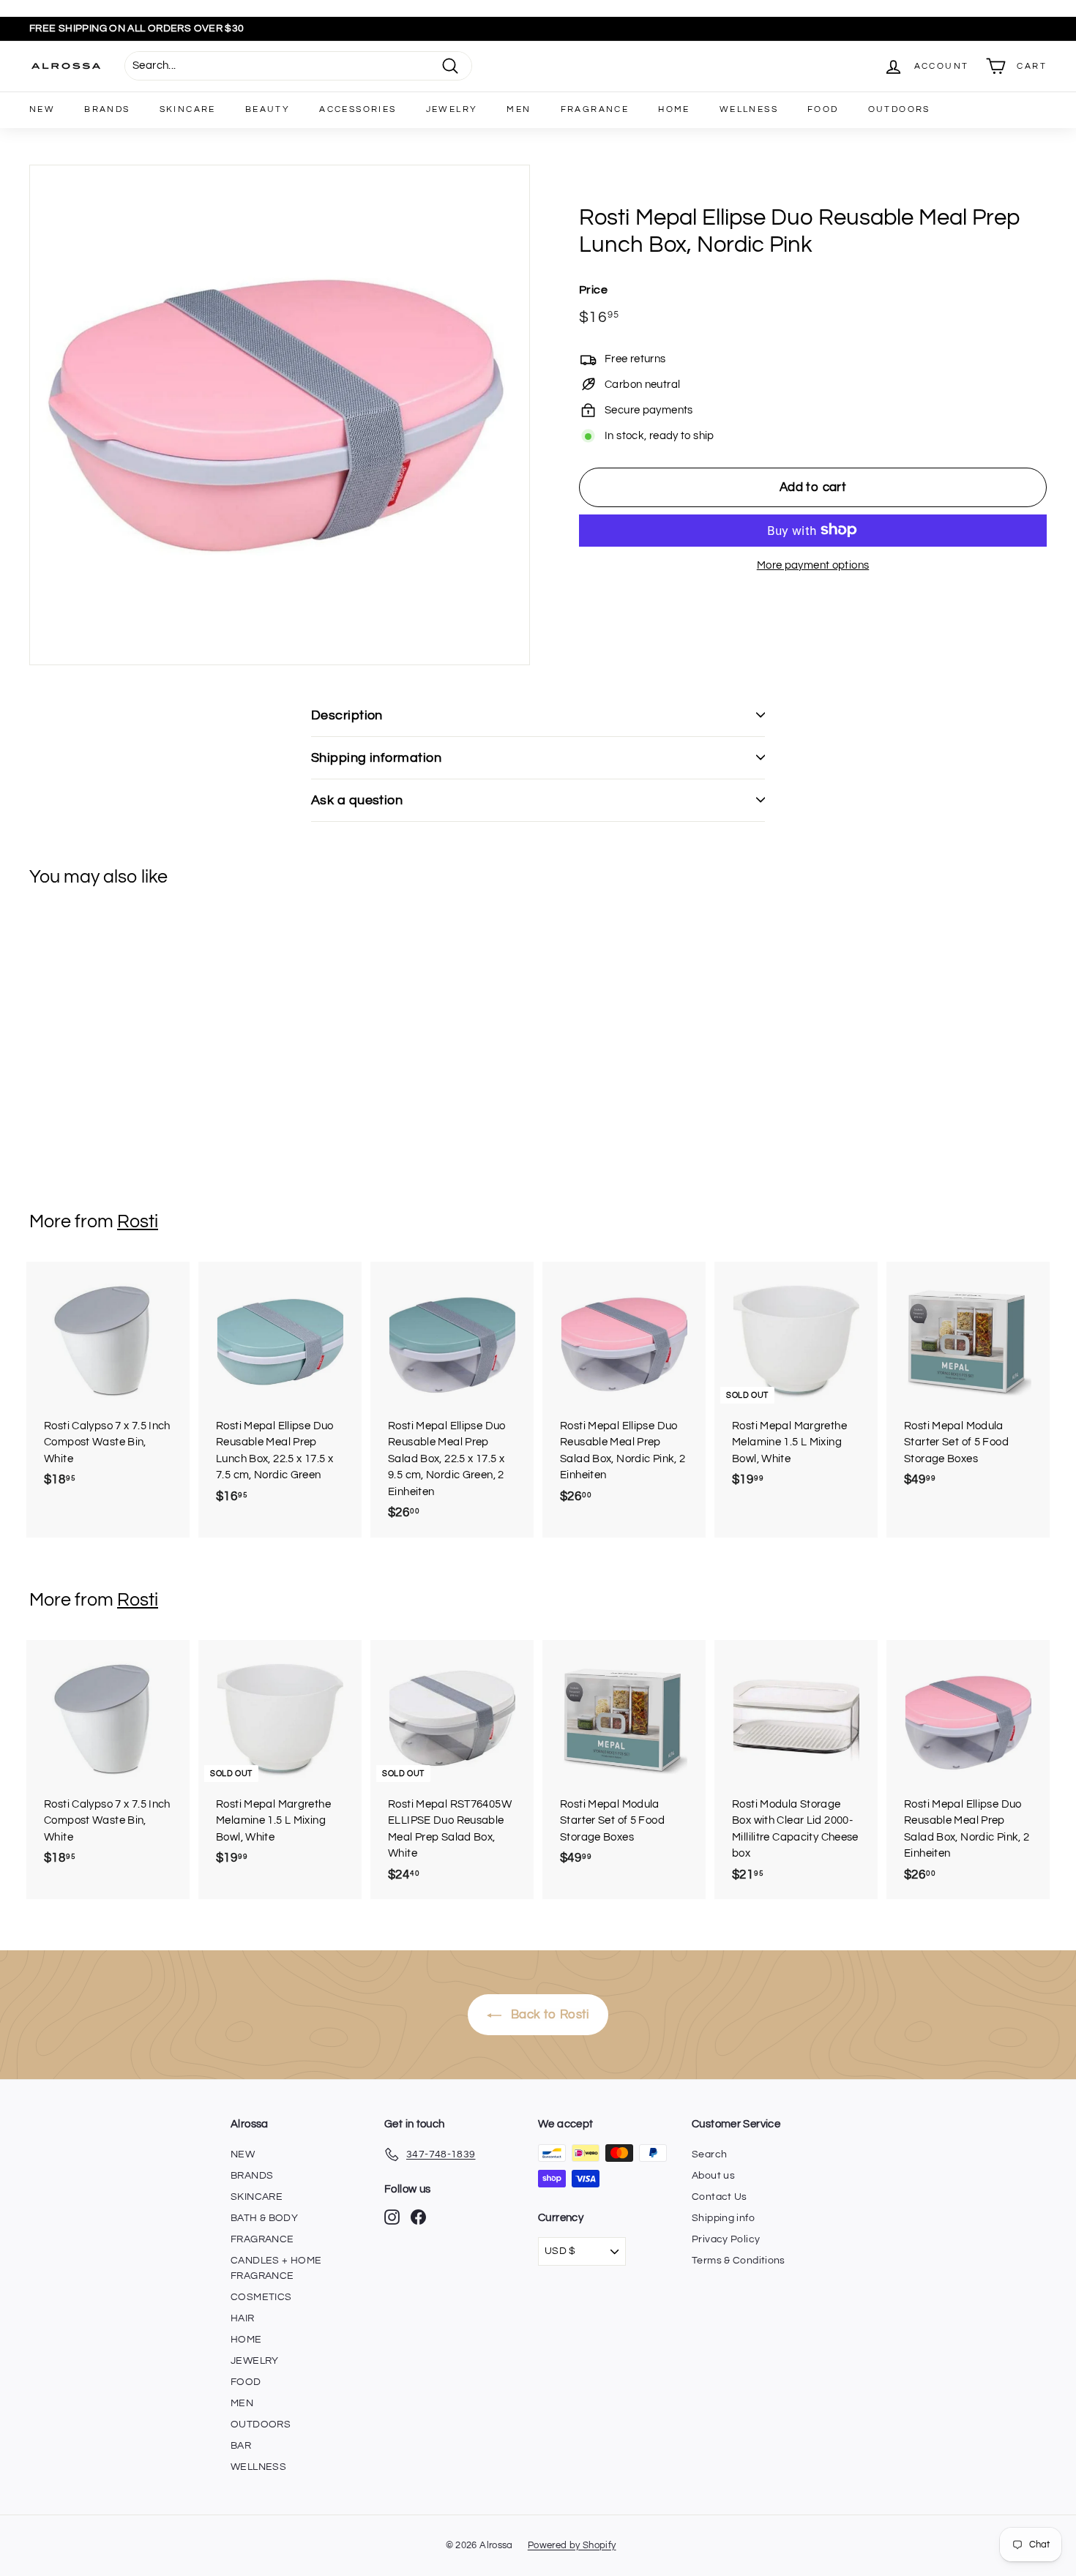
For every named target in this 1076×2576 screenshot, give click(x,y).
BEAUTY (268, 109)
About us (713, 2176)
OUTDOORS (899, 109)
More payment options (813, 565)
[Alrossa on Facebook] (418, 2217)
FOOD (823, 109)
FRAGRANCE (595, 109)
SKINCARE (188, 109)
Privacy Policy (726, 2239)
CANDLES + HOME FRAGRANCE (276, 2268)
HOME (674, 109)
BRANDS (107, 109)
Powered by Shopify (572, 2545)
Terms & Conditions (739, 2261)
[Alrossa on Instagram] (392, 2217)
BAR (241, 2446)
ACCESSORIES (358, 109)
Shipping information (376, 758)
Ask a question (357, 800)
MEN (519, 109)
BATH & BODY (264, 2218)
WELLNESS (749, 109)
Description (347, 715)
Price (593, 289)
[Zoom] (280, 415)
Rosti (138, 1221)
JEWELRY (452, 109)
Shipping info (723, 2218)
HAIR (243, 2318)
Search (709, 2154)
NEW (42, 109)
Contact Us (720, 2197)
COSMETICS (261, 2297)
